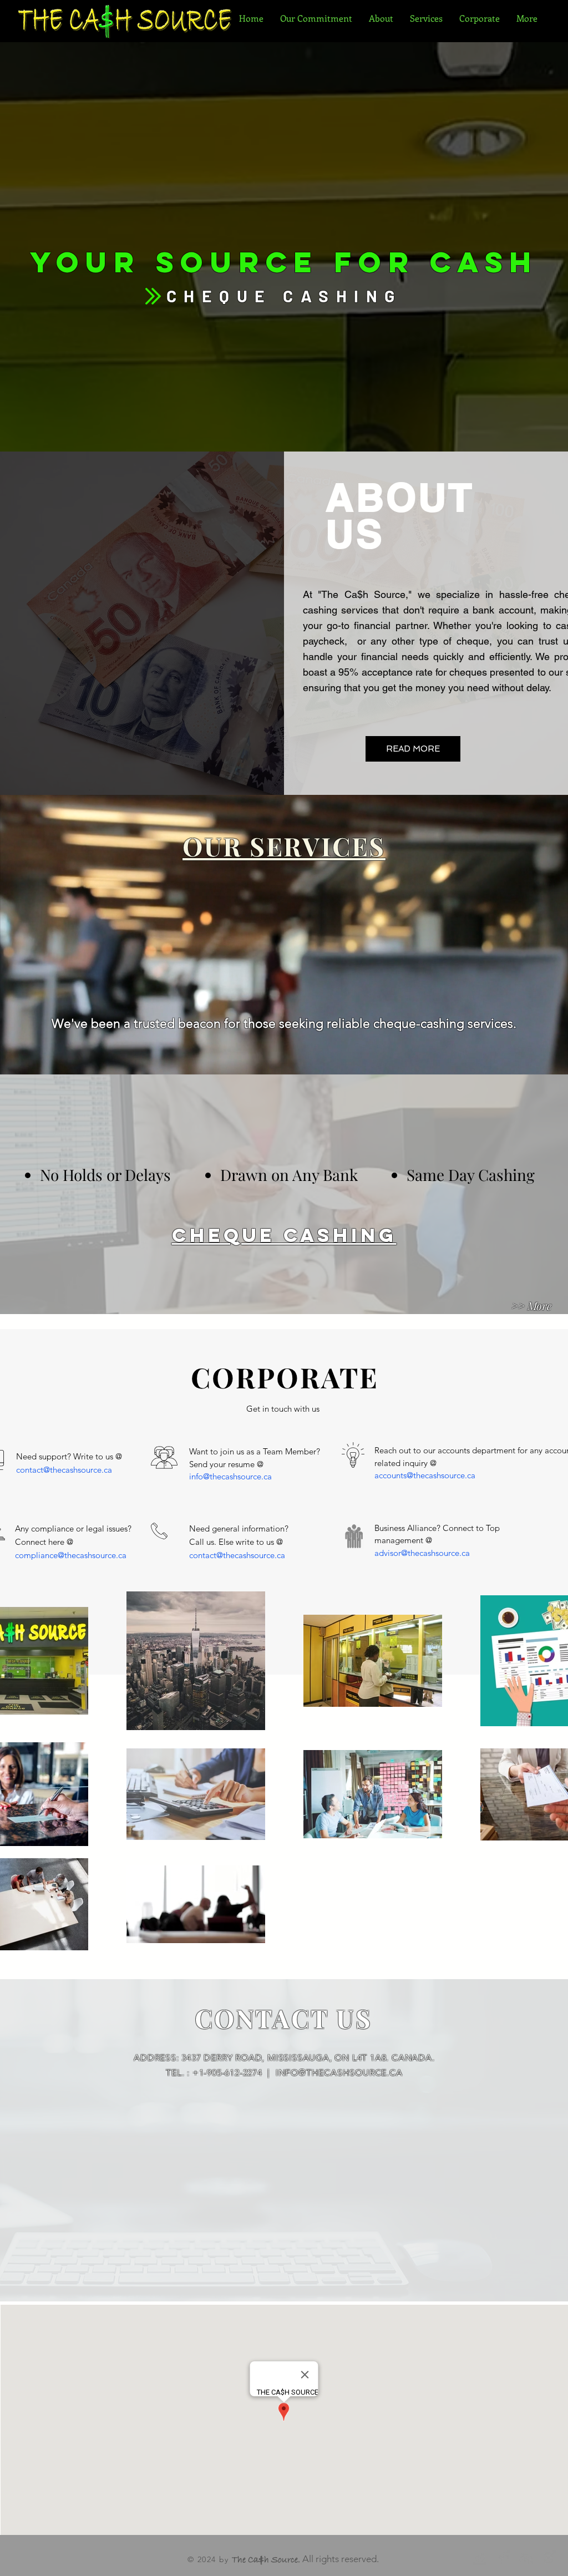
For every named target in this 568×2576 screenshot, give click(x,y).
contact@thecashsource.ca (64, 1470)
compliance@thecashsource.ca (71, 1555)
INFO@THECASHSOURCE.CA (339, 2073)
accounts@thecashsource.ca (425, 1475)
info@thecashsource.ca (230, 1476)
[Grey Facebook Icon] (503, 2558)
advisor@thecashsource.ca (422, 1553)
